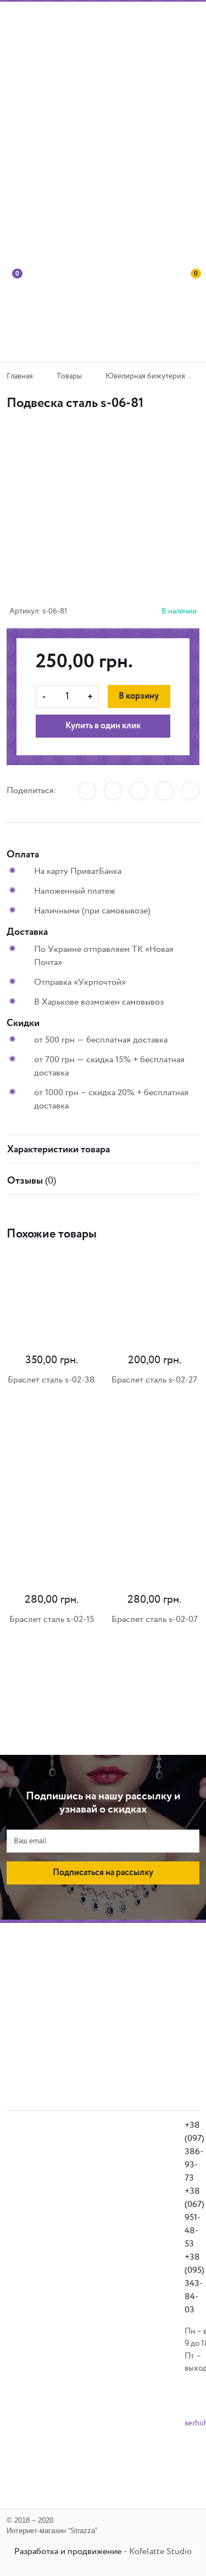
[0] (14, 313)
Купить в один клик (103, 726)
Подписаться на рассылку (103, 1873)
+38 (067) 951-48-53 (194, 2218)
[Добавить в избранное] (99, 479)
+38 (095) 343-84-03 (194, 2284)
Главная (20, 376)
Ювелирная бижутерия (145, 376)
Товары (69, 376)
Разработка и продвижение (68, 2552)
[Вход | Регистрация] (192, 225)
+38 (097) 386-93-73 (194, 2152)
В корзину (139, 696)
